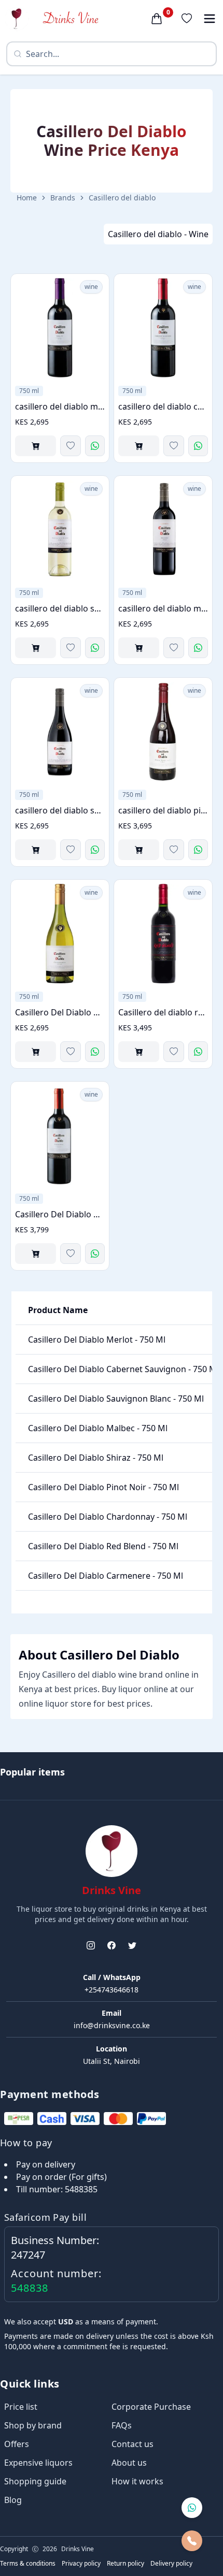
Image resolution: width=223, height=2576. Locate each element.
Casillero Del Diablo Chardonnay (60, 1012)
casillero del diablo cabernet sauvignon (163, 406)
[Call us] (192, 2541)
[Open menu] (210, 19)
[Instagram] (91, 1945)
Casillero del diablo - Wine (158, 234)
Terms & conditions (28, 2564)
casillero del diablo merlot (60, 406)
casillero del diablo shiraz (60, 810)
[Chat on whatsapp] (192, 2508)
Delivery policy (171, 2564)
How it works (137, 2481)
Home (27, 198)
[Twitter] (132, 1945)
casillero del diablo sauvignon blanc (60, 608)
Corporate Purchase (151, 2407)
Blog (13, 2500)
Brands (63, 198)
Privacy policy (81, 2564)
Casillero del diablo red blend (163, 1012)
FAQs (122, 2425)
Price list (21, 2407)
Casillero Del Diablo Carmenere (60, 1214)
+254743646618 (112, 1990)
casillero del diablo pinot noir (163, 810)
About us (129, 2463)
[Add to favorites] (71, 446)
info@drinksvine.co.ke (112, 2025)
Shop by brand (33, 2425)
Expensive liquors (38, 2463)
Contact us (133, 2444)
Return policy (126, 2564)
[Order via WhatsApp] (95, 446)
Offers (17, 2444)
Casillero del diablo (122, 198)
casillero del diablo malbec (163, 608)
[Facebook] (112, 1945)
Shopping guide (35, 2481)
